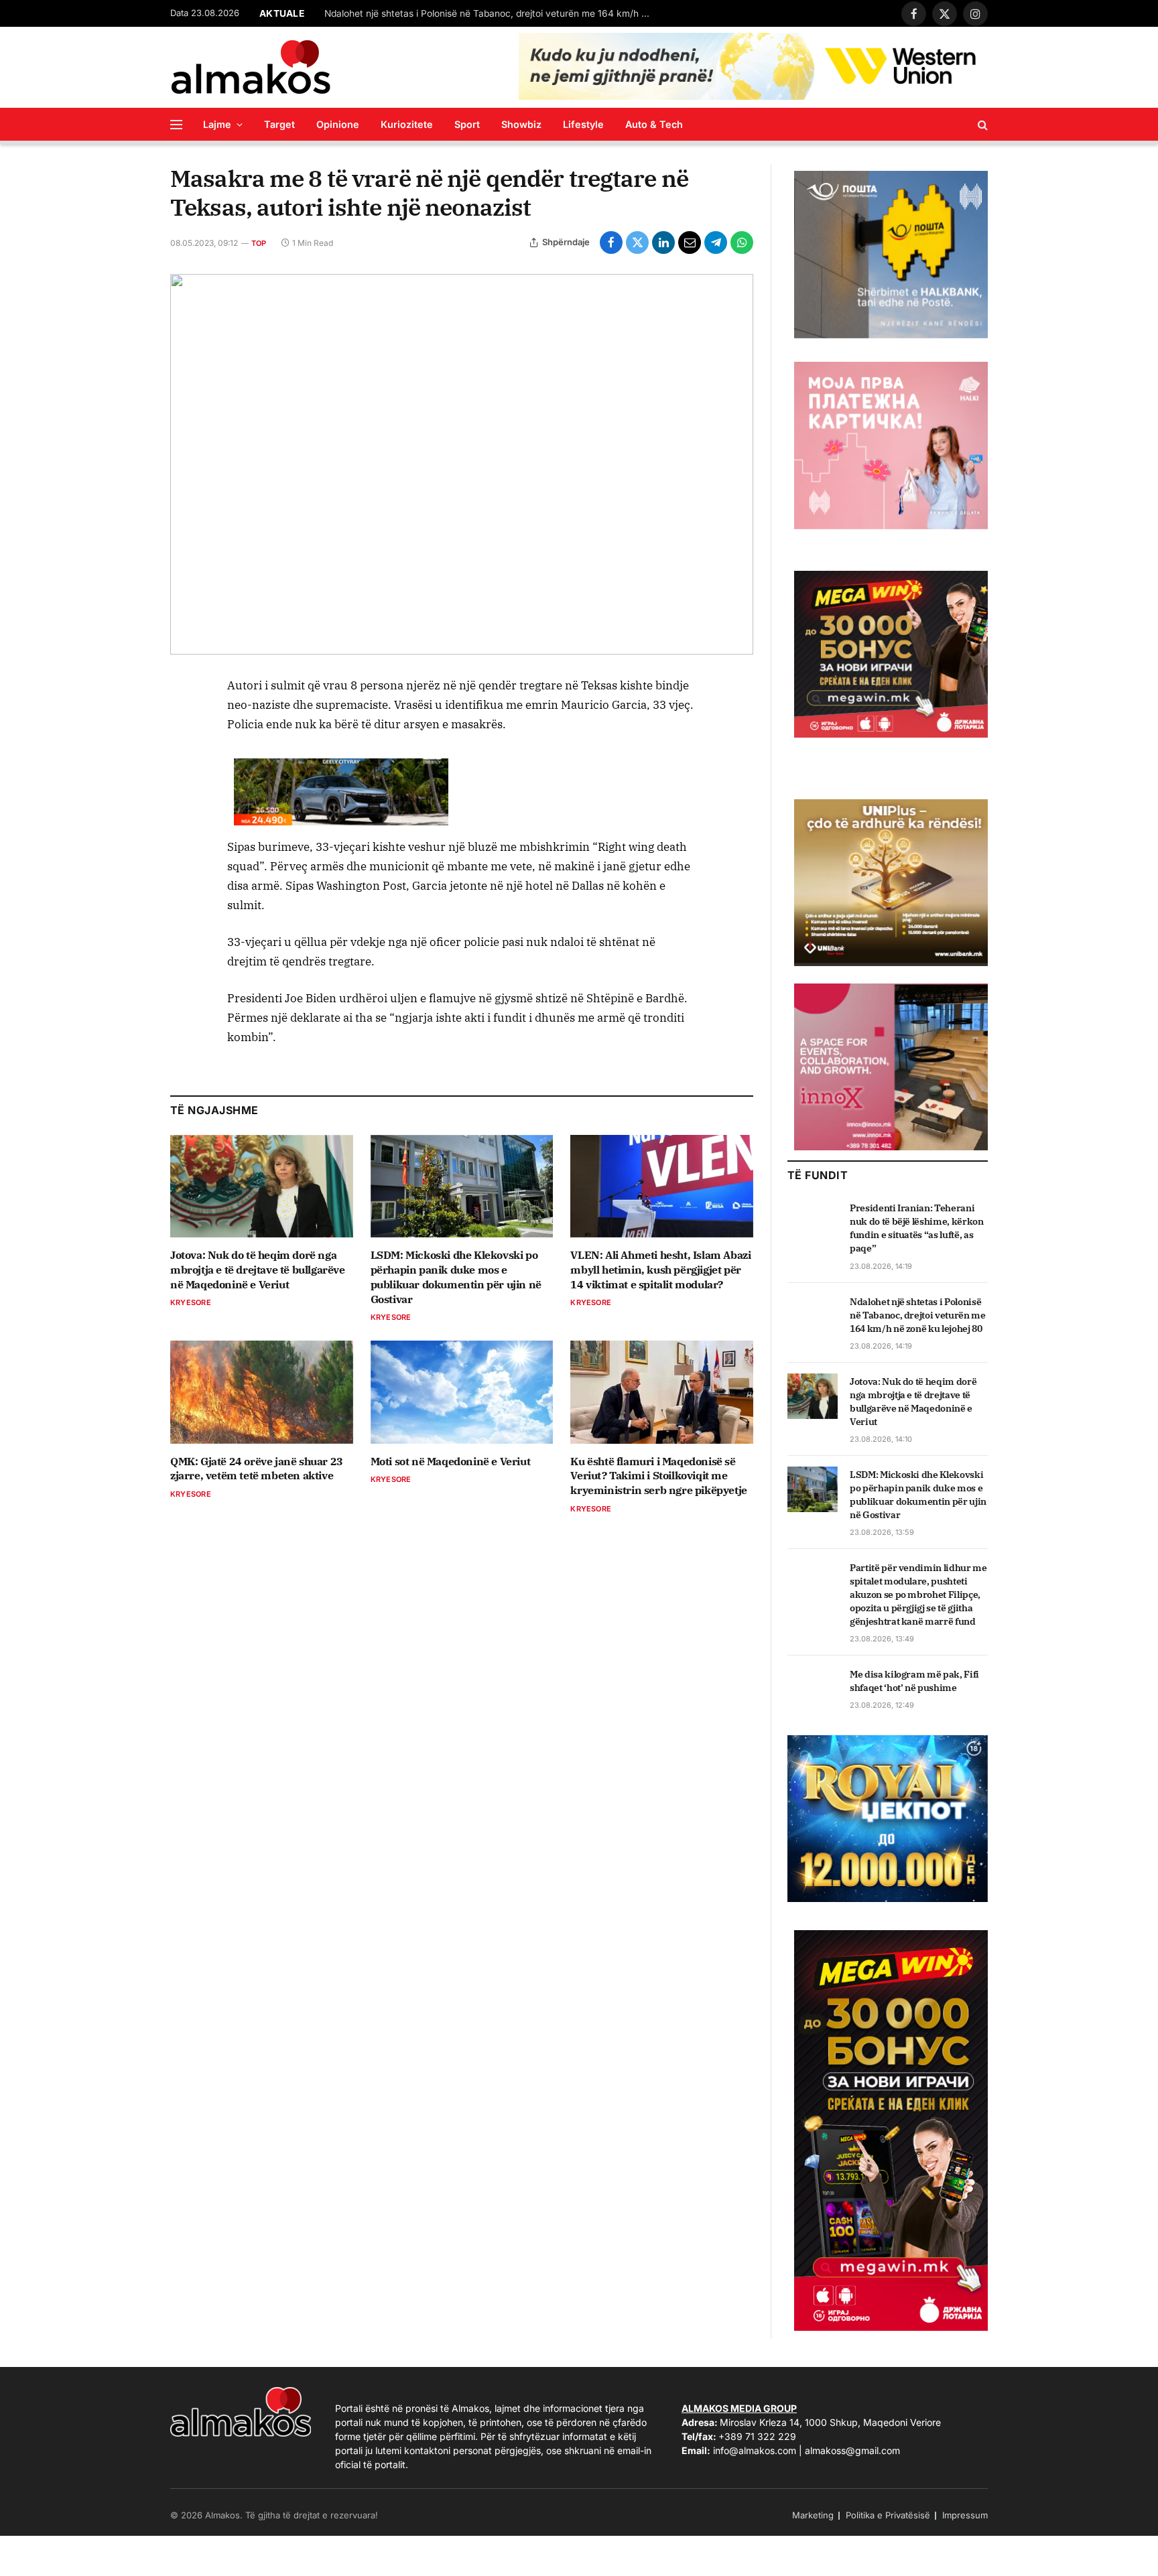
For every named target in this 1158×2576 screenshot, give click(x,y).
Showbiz (521, 124)
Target (279, 124)
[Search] (981, 124)
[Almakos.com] (251, 67)
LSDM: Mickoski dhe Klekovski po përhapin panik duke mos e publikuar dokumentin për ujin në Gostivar (456, 1277)
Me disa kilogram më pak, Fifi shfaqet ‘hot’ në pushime (914, 1681)
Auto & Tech (654, 124)
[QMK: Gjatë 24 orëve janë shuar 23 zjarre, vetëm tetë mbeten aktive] (262, 1392)
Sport (467, 124)
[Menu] (176, 124)
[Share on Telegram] (716, 243)
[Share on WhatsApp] (742, 243)
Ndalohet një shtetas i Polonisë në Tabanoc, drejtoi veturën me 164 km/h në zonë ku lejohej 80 (918, 1315)
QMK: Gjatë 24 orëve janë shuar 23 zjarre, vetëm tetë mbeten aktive (257, 1469)
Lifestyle (583, 124)
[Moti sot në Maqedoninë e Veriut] (462, 1392)
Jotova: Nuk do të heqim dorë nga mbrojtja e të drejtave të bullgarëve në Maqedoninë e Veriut (492, 13)
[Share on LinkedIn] (663, 243)
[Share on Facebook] (611, 243)
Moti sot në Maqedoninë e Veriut (451, 1461)
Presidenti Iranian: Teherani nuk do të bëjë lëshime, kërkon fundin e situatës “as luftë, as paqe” (917, 1228)
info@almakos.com (755, 2450)
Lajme (217, 124)
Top (259, 243)
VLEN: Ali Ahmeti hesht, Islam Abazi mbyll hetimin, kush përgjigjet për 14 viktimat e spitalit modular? (660, 1270)
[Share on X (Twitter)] (637, 243)
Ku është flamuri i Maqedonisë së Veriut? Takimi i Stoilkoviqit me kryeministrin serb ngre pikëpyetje (658, 1476)
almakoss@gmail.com (852, 2450)
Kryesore (191, 1302)
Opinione (338, 124)
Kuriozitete (407, 124)
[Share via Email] (690, 243)
